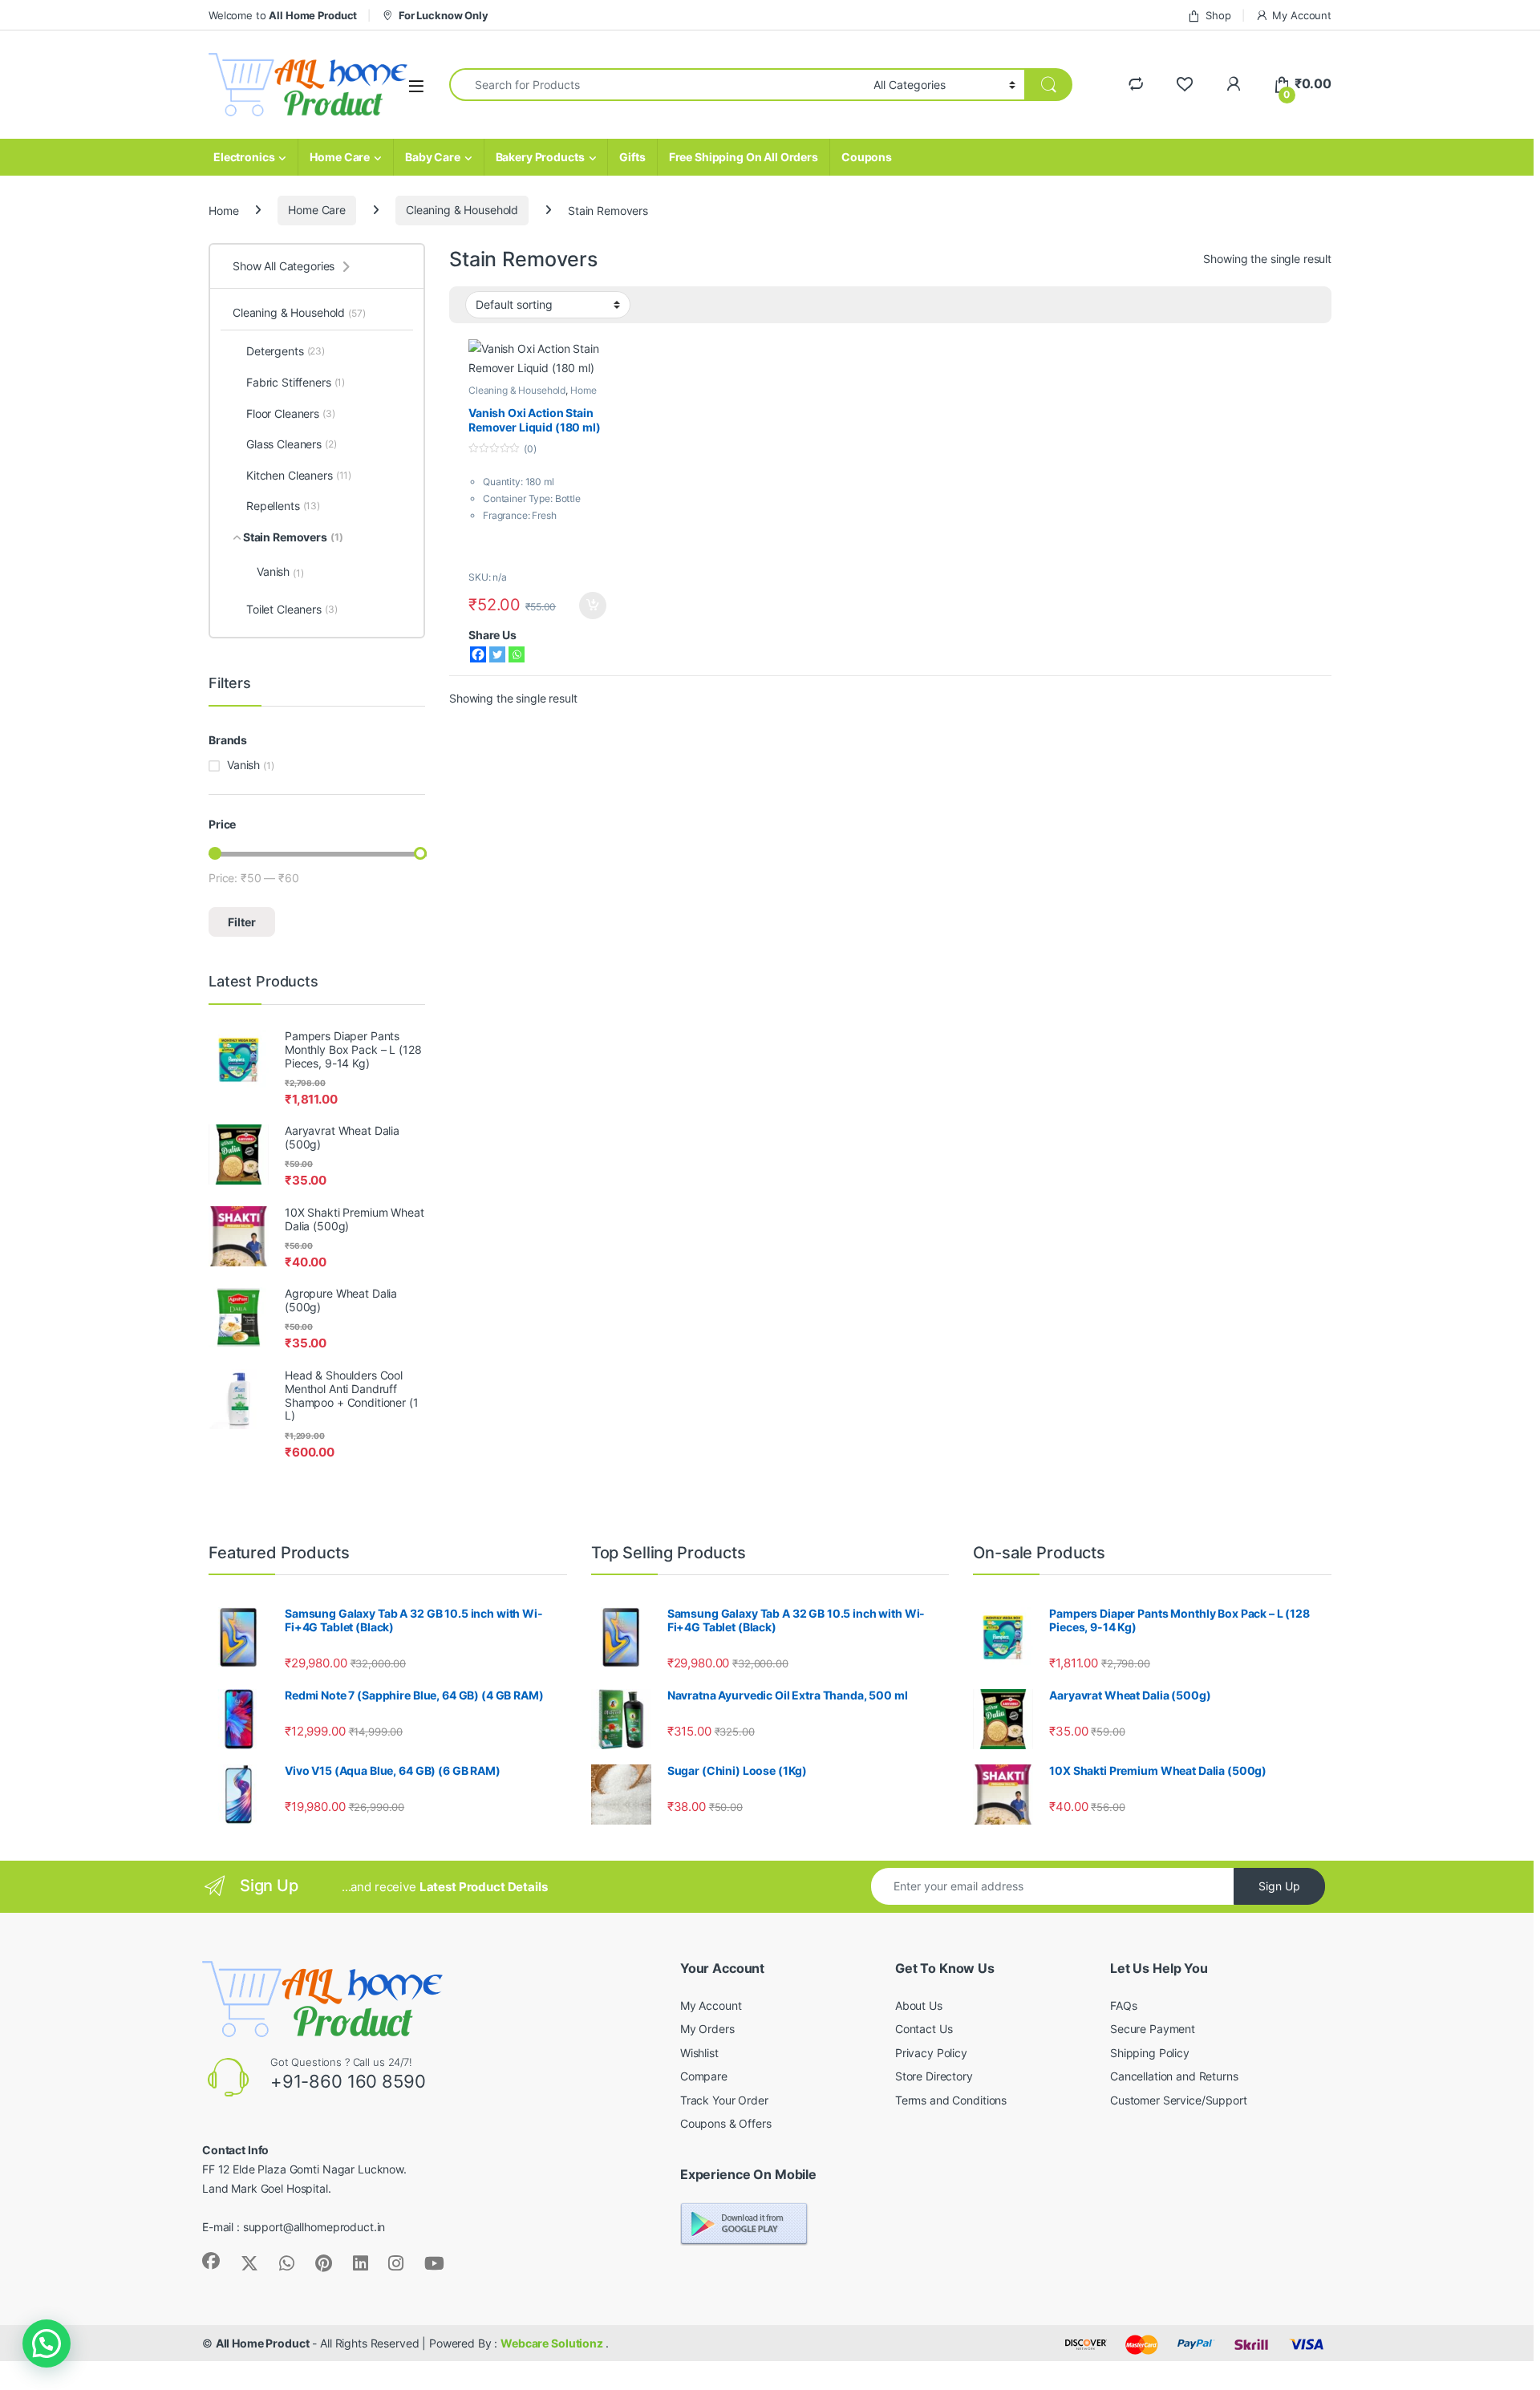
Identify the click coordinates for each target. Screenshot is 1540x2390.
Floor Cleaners (291, 413)
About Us (919, 2005)
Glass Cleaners (292, 444)
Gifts (632, 157)
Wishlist (699, 2053)
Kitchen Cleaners (299, 475)
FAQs (1123, 2005)
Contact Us (924, 2029)
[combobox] (657, 85)
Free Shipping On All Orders (744, 157)
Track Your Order (724, 2100)
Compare (704, 2076)
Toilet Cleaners (292, 609)
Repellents (283, 506)
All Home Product (263, 2343)
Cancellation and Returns (1174, 2076)
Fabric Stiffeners (296, 382)
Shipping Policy (1150, 2053)
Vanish (280, 572)
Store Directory (934, 2076)
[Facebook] (478, 654)
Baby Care (433, 157)
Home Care (340, 157)
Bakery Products (540, 157)
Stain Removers (293, 537)
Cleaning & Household (462, 210)
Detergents (286, 351)
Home (223, 210)
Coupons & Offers (726, 2123)
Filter (242, 922)
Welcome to (283, 15)
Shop (1218, 15)
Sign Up (1279, 1886)
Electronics (244, 157)
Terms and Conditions (951, 2100)
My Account (1302, 15)
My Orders (707, 2029)
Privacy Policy (931, 2053)
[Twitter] (497, 654)
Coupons (867, 157)
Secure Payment (1153, 2029)
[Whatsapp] (517, 654)
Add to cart (593, 606)
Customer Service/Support (1179, 2100)
